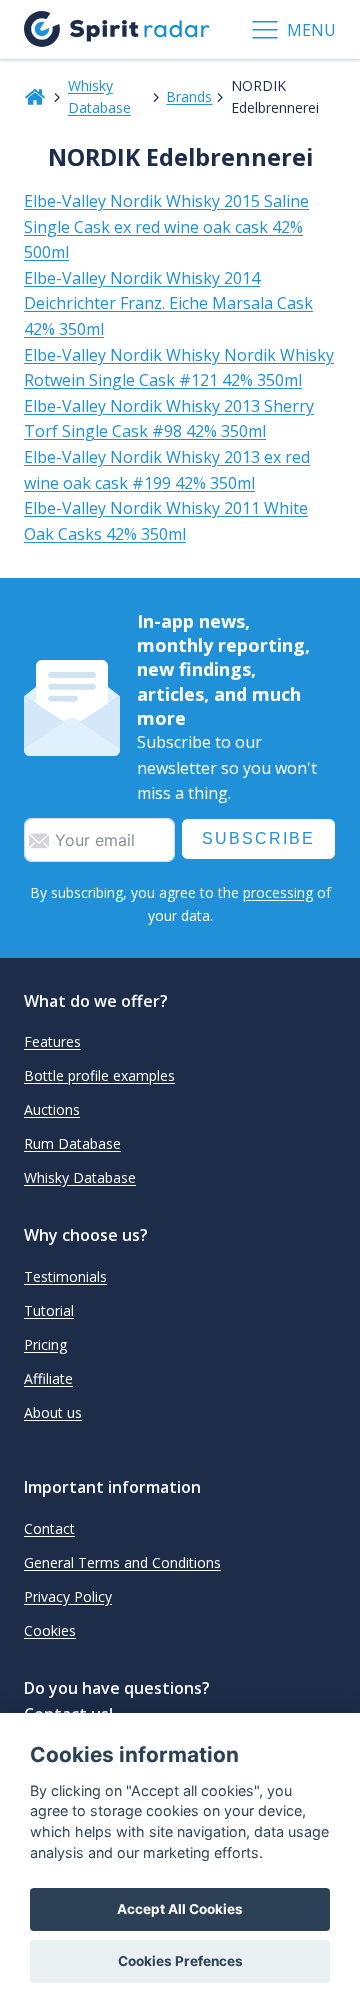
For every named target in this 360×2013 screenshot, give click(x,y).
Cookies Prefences (180, 1961)
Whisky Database (99, 96)
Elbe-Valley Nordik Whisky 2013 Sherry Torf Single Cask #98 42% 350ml (169, 419)
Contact (49, 1528)
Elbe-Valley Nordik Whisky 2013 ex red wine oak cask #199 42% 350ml (167, 470)
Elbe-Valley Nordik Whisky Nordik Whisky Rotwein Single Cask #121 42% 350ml (179, 368)
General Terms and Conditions (122, 1562)
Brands (189, 96)
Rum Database (72, 1143)
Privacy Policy (68, 1596)
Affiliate (48, 1378)
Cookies (50, 1630)
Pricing (45, 1344)
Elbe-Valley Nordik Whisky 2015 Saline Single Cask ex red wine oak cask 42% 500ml (166, 226)
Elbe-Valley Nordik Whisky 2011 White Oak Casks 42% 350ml (166, 521)
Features (52, 1041)
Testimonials (65, 1276)
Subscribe (258, 838)
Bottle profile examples (99, 1075)
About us (53, 1412)
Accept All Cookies (180, 1909)
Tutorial (49, 1310)
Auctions (52, 1109)
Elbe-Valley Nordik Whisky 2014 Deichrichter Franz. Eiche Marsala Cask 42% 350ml (168, 303)
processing (278, 892)
